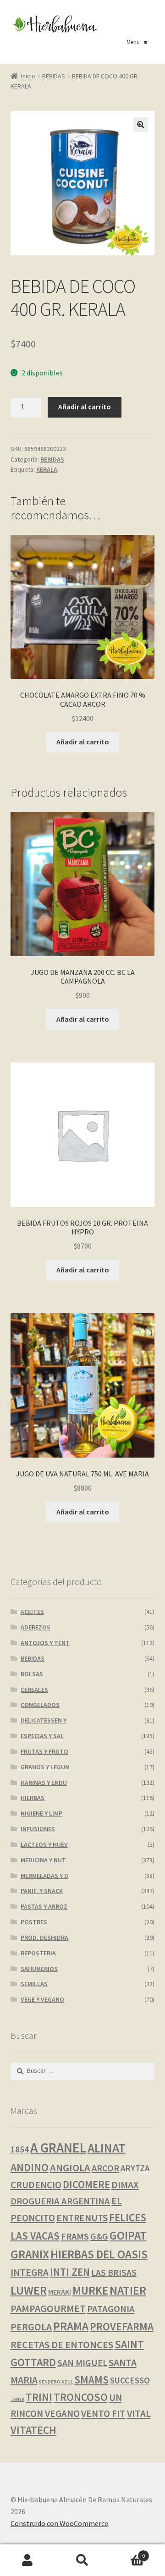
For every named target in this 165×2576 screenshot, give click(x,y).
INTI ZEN (70, 2272)
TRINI (39, 2397)
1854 (20, 2149)
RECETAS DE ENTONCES (62, 2345)
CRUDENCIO (36, 2185)
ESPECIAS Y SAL (42, 1736)
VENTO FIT (103, 2414)
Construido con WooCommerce (59, 2523)
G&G (99, 2236)
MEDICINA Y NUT (43, 1860)
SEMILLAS (34, 1984)
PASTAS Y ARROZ (44, 1906)
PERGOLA (31, 2327)
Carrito (127, 2552)
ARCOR (105, 2168)
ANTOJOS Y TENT (45, 1643)
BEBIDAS (54, 76)
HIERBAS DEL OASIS (99, 2254)
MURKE (90, 2291)
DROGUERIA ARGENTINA (60, 2201)
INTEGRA (30, 2272)
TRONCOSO (81, 2397)
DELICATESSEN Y (44, 1720)
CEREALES (34, 1690)
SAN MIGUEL (82, 2363)
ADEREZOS (36, 1627)
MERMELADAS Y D (44, 1876)
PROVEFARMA (122, 2326)
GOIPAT (128, 2235)
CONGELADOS (40, 1705)
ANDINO (30, 2167)
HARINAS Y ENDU (44, 1783)
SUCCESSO (130, 2381)
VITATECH (33, 2430)
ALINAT (107, 2148)
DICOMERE (86, 2185)
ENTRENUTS (82, 2218)
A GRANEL (58, 2148)
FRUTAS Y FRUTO (44, 1751)
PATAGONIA (111, 2309)
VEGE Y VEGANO (42, 1999)
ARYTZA (135, 2168)
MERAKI (60, 2292)
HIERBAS (33, 1798)
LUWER (29, 2290)
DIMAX (125, 2185)
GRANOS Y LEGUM (45, 1767)
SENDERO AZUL (56, 2382)
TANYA (17, 2399)
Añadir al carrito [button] (83, 742)
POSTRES (34, 1922)
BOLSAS (32, 1674)
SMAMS (91, 2380)
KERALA (47, 469)
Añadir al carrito (85, 407)
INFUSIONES (38, 1829)
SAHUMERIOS (39, 1969)
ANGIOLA (70, 2168)
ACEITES (32, 1612)
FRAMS (75, 2236)
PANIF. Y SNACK (42, 1891)
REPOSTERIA (38, 1953)
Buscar (82, 2560)
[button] (141, 125)
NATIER (128, 2290)
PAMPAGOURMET (48, 2308)
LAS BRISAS (114, 2273)
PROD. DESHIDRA (44, 1938)
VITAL (139, 2414)
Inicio (28, 76)
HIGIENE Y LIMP (41, 1813)
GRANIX (30, 2254)
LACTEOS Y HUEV (44, 1844)
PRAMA (71, 2326)
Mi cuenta (27, 2560)
